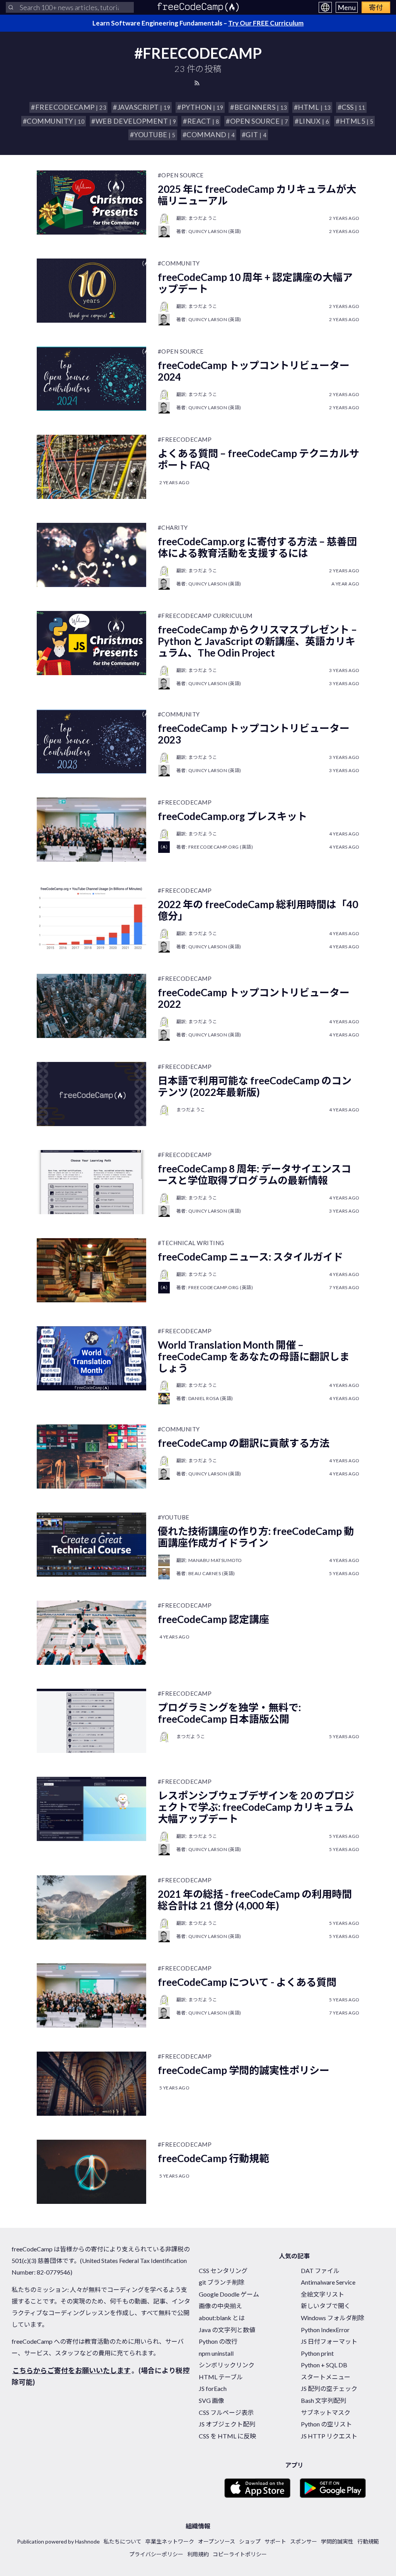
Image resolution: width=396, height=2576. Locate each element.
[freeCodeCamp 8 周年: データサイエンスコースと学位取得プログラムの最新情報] (91, 1182)
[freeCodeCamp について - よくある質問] (91, 1996)
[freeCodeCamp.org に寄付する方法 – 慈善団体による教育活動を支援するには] (91, 555)
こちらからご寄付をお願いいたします (72, 2370)
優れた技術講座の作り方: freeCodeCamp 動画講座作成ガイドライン (256, 1537)
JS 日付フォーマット (329, 2341)
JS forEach (213, 2388)
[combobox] (70, 7)
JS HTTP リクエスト (329, 2436)
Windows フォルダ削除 (333, 2318)
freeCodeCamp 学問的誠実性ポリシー (244, 2070)
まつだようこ (191, 1110)
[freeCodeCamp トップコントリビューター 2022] (91, 1006)
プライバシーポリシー (156, 2554)
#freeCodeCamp (185, 439)
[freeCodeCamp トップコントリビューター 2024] (91, 379)
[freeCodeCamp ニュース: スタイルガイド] (91, 1270)
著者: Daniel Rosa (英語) (205, 1398)
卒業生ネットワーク (170, 2541)
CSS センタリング (223, 2271)
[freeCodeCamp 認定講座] (91, 1633)
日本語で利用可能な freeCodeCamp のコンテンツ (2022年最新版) (255, 1086)
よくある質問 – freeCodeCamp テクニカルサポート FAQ (259, 459)
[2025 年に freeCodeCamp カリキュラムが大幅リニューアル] (91, 202)
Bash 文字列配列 (323, 2400)
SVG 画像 (212, 2400)
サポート (275, 2541)
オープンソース (217, 2541)
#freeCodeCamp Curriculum (205, 616)
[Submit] (11, 7)
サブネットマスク (326, 2412)
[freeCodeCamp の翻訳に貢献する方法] (91, 1456)
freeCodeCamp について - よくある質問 (247, 1982)
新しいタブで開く (326, 2306)
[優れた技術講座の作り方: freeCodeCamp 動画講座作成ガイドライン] (91, 1545)
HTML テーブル (221, 2377)
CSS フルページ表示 (226, 2412)
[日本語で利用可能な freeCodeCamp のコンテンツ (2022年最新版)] (91, 1094)
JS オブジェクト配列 (227, 2424)
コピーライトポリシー (240, 2554)
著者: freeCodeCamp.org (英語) (215, 847)
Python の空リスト (326, 2424)
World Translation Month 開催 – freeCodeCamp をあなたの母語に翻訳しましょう (254, 1356)
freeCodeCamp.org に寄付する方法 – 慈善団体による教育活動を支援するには (257, 547)
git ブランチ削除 (222, 2282)
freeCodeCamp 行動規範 (213, 2158)
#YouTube (174, 1517)
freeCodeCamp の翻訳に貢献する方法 (244, 1443)
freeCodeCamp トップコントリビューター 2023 (254, 734)
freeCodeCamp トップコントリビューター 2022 (254, 998)
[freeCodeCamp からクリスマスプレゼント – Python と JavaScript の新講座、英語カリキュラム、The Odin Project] (91, 643)
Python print (317, 2353)
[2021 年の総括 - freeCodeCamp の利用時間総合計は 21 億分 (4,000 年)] (91, 1907)
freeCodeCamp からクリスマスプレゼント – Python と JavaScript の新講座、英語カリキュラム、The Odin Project (257, 641)
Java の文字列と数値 (227, 2330)
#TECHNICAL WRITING (191, 1243)
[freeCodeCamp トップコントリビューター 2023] (91, 742)
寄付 (376, 7)
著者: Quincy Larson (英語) (209, 231)
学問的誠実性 (337, 2541)
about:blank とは (222, 2318)
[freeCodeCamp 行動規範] (91, 2172)
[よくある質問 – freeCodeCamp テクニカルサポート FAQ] (91, 467)
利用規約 (198, 2554)
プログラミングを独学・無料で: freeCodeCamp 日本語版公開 (229, 1713)
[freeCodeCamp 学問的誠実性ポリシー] (91, 2084)
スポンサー (304, 2541)
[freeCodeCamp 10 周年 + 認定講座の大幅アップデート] (91, 291)
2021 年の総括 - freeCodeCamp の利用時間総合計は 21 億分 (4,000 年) (255, 1900)
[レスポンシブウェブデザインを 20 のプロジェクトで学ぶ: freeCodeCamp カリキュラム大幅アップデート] (91, 1809)
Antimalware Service (328, 2282)
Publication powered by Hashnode (58, 2541)
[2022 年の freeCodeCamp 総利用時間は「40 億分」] (91, 918)
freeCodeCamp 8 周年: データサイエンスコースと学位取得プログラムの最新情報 (254, 1174)
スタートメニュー (326, 2377)
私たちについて (123, 2541)
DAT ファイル (320, 2271)
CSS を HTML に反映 (227, 2436)
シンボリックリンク (227, 2365)
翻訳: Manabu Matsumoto (209, 1560)
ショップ (250, 2541)
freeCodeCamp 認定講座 (213, 1619)
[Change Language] (325, 7)
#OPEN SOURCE (181, 175)
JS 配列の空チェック (329, 2388)
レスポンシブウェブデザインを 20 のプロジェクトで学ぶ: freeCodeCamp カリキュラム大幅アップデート (256, 1807)
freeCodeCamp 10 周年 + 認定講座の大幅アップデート (255, 283)
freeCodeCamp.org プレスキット (232, 816)
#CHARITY (173, 527)
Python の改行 (218, 2341)
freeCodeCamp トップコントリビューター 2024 (254, 371)
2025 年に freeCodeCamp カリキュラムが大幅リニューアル (257, 195)
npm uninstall (216, 2353)
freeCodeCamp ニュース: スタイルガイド (250, 1257)
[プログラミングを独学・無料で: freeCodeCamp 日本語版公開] (91, 1721)
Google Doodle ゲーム (229, 2294)
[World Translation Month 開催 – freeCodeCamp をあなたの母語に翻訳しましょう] (91, 1358)
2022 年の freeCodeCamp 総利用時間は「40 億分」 (258, 910)
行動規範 (368, 2541)
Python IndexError (325, 2330)
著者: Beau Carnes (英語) (206, 1573)
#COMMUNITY (179, 263)
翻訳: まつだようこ (197, 218)
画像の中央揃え (220, 2306)
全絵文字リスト (323, 2294)
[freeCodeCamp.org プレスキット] (91, 830)
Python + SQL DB (324, 2365)
